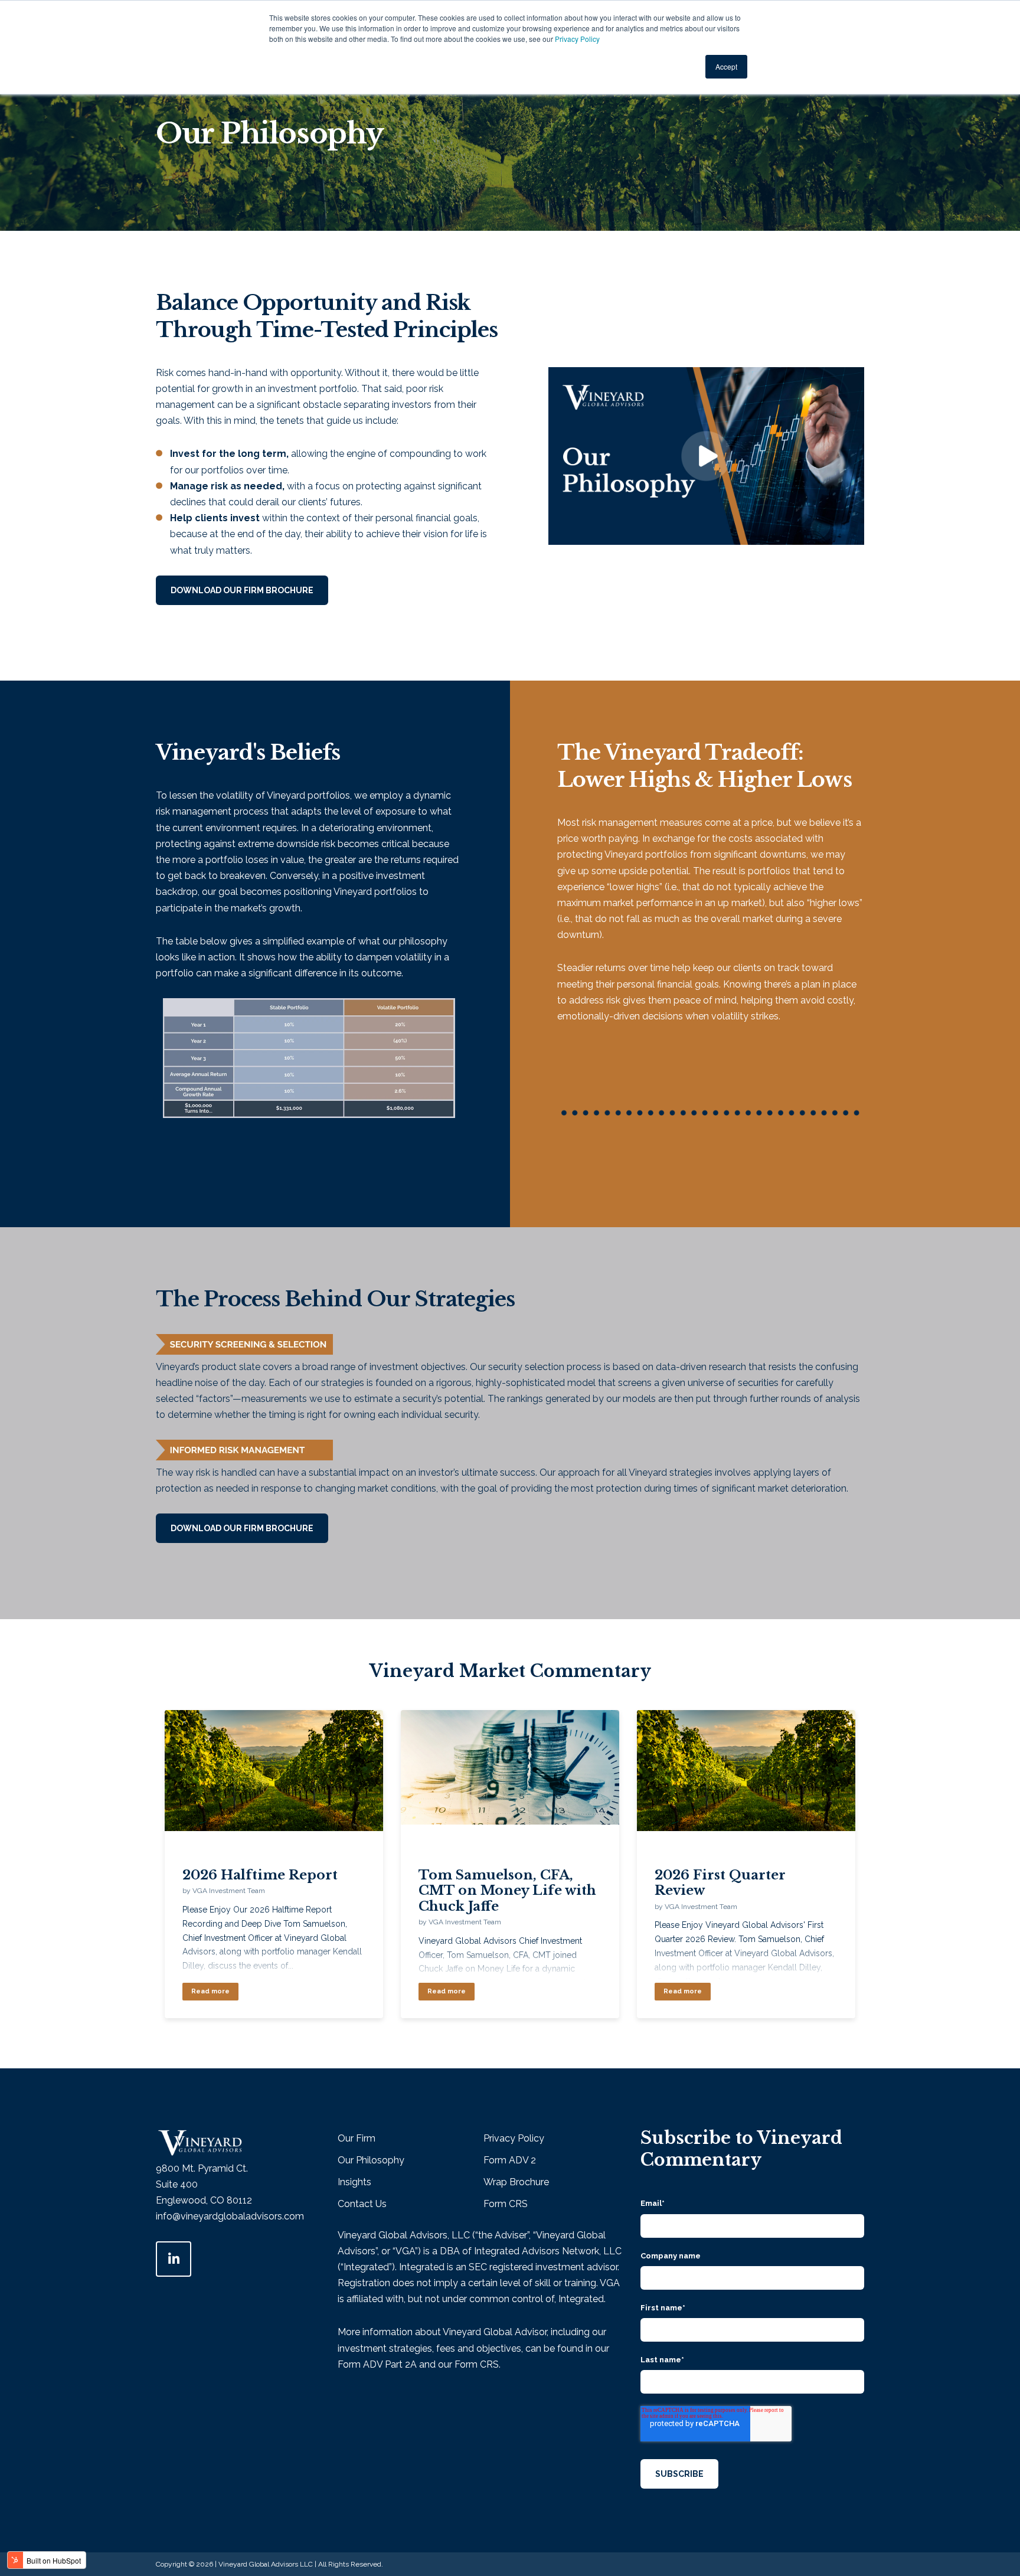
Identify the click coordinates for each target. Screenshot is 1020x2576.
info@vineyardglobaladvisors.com (230, 2216)
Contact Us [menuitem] (362, 2204)
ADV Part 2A (390, 2364)
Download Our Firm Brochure (242, 590)
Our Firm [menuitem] (357, 2138)
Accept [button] (726, 66)
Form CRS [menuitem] (506, 2204)
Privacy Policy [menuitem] (514, 2138)
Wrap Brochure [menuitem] (516, 2182)
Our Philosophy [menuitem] (371, 2160)
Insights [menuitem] (354, 2182)
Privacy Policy (577, 39)
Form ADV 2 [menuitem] (510, 2160)
